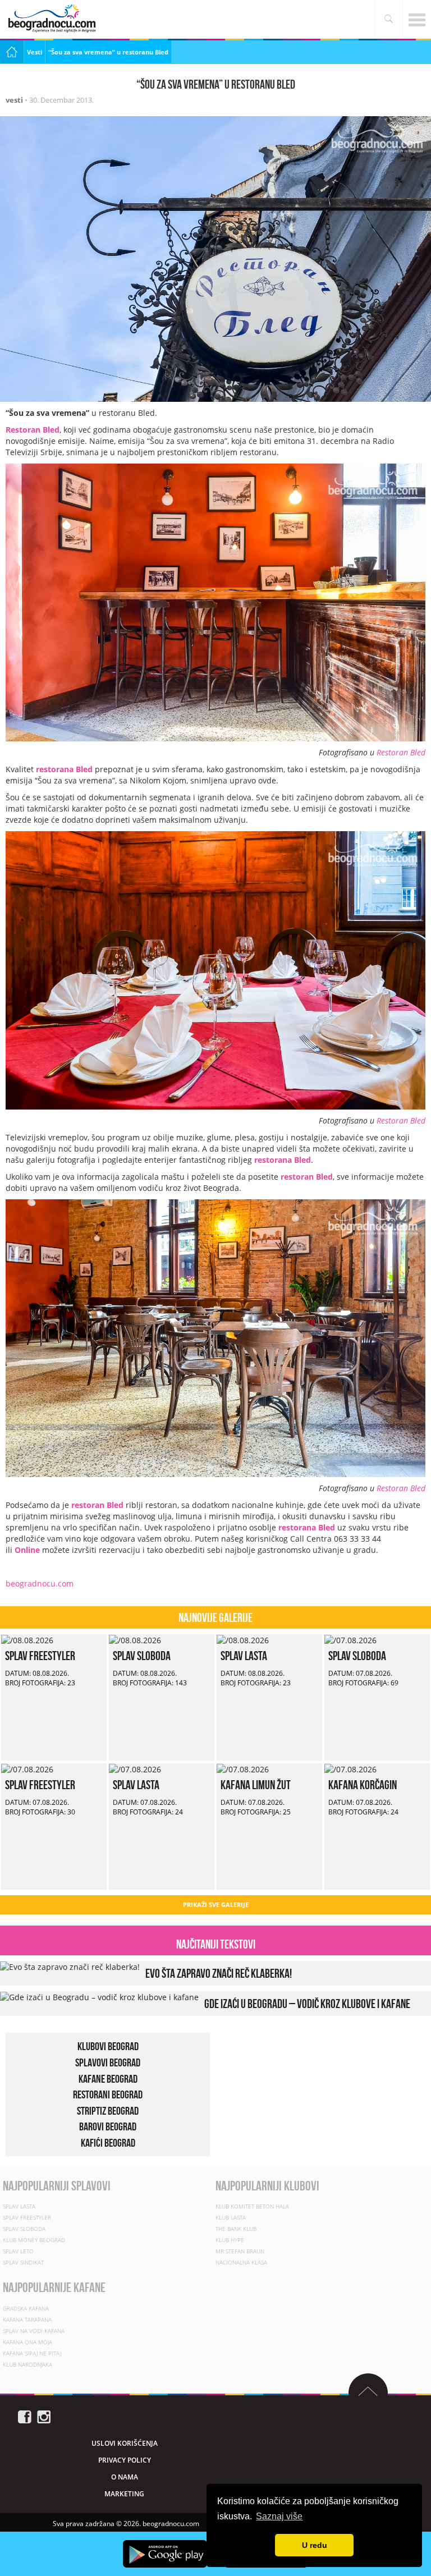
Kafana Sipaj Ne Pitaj (32, 2353)
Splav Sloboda (142, 1656)
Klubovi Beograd (108, 2046)
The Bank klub (236, 2229)
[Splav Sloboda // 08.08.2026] (135, 1640)
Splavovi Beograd (108, 2062)
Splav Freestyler (40, 1656)
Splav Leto (18, 2251)
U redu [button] (315, 2545)
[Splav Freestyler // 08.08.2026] (27, 1640)
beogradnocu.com (40, 1583)
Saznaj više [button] (279, 2516)
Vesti (35, 52)
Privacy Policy (125, 2460)
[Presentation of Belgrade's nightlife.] (53, 18)
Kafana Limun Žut (256, 1785)
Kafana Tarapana (27, 2320)
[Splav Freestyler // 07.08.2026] (27, 1769)
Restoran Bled (401, 752)
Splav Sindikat (23, 2262)
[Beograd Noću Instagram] (44, 2416)
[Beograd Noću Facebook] (25, 2416)
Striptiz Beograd (108, 2110)
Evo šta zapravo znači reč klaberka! (219, 1973)
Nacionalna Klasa (241, 2262)
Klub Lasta (231, 2217)
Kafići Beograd (108, 2143)
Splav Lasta (244, 1656)
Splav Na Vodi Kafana (34, 2331)
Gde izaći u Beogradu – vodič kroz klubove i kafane (307, 2004)
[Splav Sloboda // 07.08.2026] (350, 1640)
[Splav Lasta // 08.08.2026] (243, 1640)
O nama (125, 2477)
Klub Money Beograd (34, 2240)
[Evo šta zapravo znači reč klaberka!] (70, 1966)
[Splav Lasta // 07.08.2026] (135, 1769)
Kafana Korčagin (363, 1785)
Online (27, 1550)
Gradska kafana (26, 2308)
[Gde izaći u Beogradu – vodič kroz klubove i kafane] (99, 1997)
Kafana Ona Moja (27, 2342)
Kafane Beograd (108, 2078)
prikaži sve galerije (216, 1905)
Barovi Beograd (108, 2126)
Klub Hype (230, 2240)
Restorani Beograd (108, 2094)
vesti (14, 100)
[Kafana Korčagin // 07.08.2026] (350, 1769)
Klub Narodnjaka (27, 2364)
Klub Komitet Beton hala (252, 2206)
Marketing (124, 2494)
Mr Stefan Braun (240, 2251)
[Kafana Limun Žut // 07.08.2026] (243, 1769)
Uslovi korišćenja (125, 2443)
